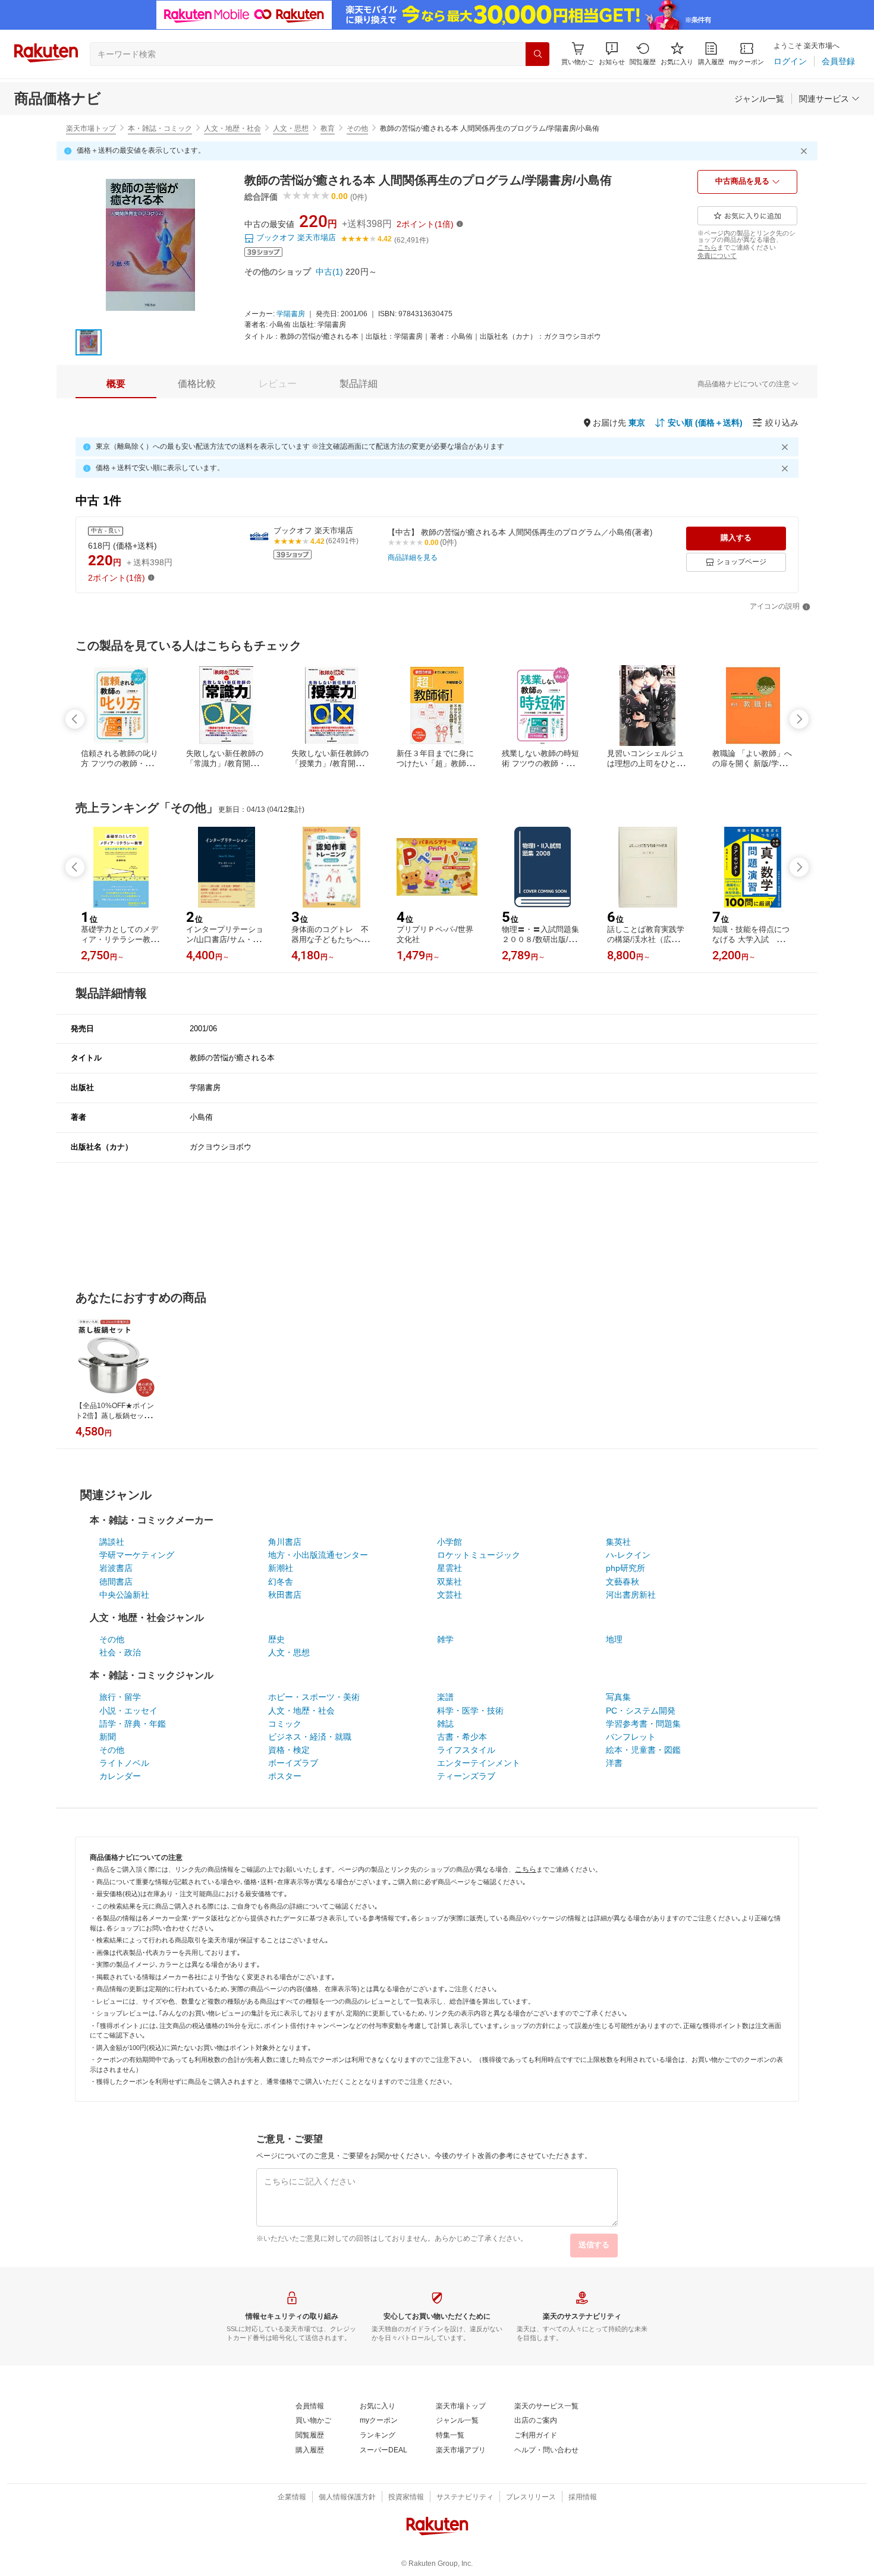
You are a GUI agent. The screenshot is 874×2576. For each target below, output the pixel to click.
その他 (357, 128)
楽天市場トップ (91, 128)
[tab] (116, 384)
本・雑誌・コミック (160, 128)
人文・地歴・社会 (232, 128)
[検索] (537, 54)
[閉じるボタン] (806, 151)
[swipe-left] (75, 719)
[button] (612, 54)
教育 (328, 128)
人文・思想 (291, 128)
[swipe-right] (799, 719)
